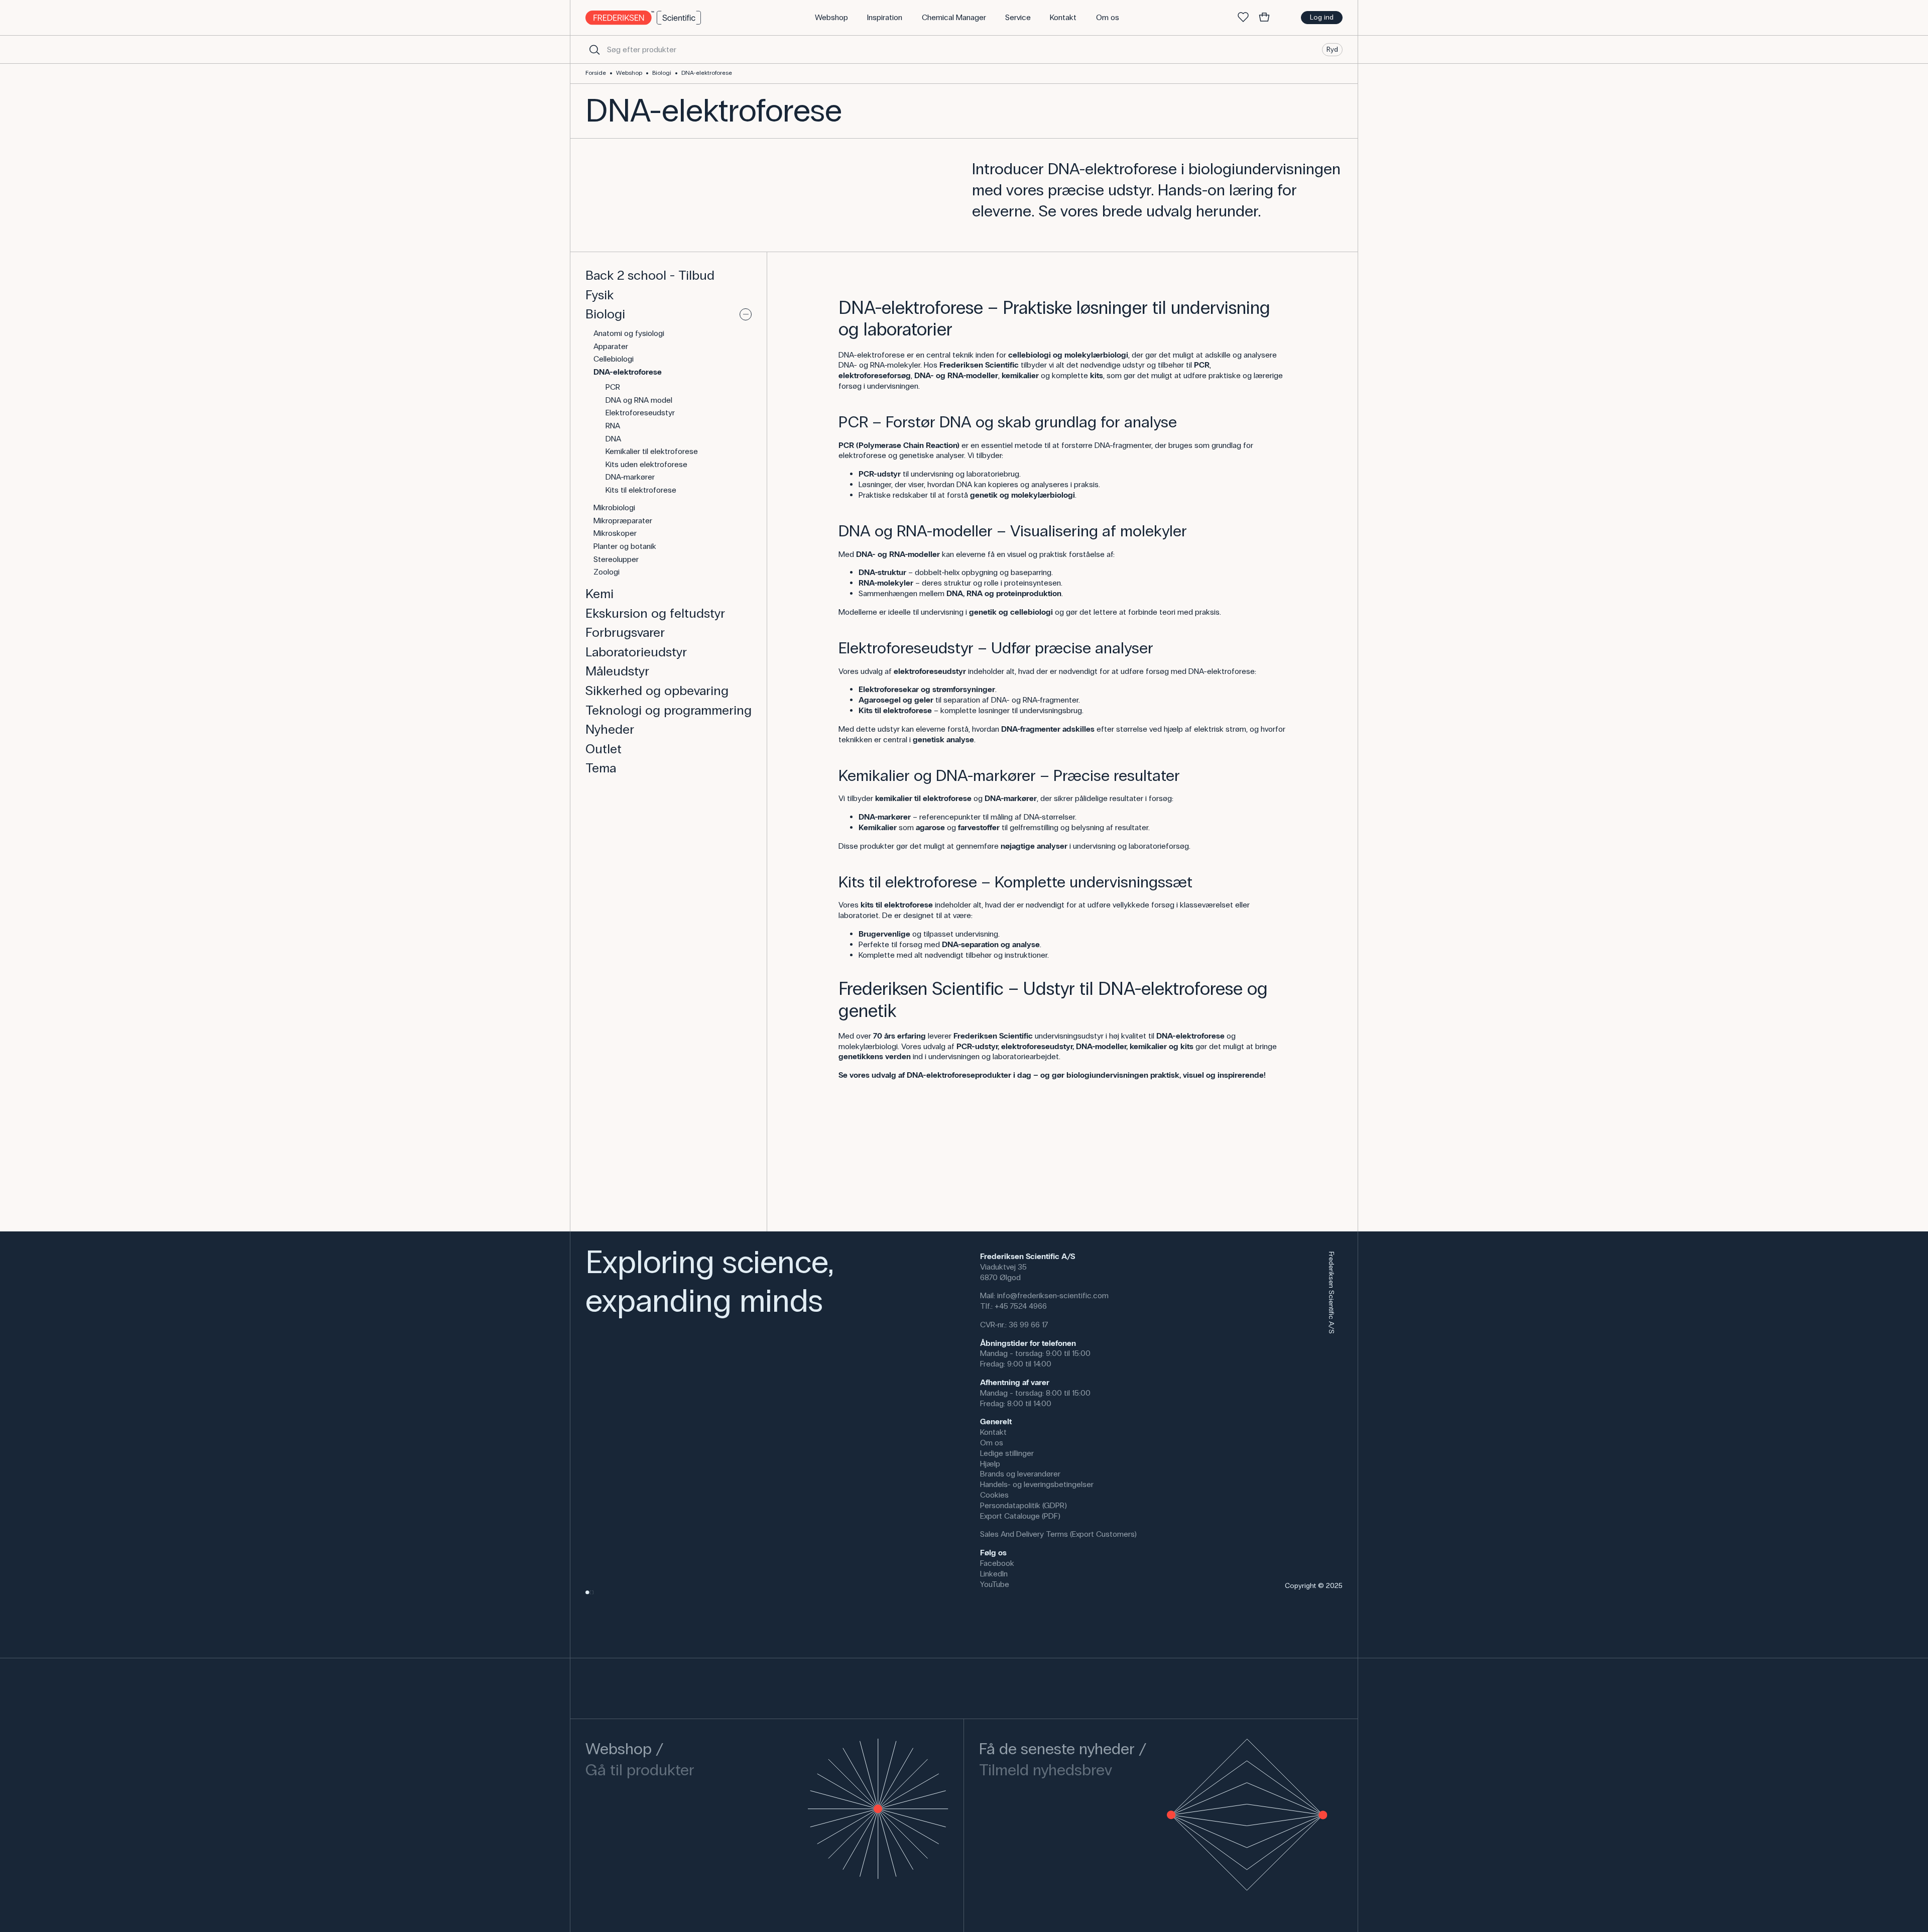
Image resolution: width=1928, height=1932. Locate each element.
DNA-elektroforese (707, 73)
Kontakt (993, 1432)
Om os (992, 1443)
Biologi (662, 73)
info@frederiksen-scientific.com (1053, 1295)
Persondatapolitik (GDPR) (1023, 1505)
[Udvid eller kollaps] (746, 314)
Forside (596, 73)
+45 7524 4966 (1021, 1306)
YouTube (995, 1584)
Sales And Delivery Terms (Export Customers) (1058, 1534)
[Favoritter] (1243, 18)
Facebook (997, 1563)
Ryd (1332, 49)
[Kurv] (1264, 18)
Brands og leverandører (1020, 1474)
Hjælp (990, 1464)
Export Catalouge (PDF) (1020, 1516)
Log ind (1322, 17)
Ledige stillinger (1007, 1453)
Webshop (629, 73)
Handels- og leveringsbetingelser (1037, 1484)
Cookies (994, 1495)
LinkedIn (994, 1574)
